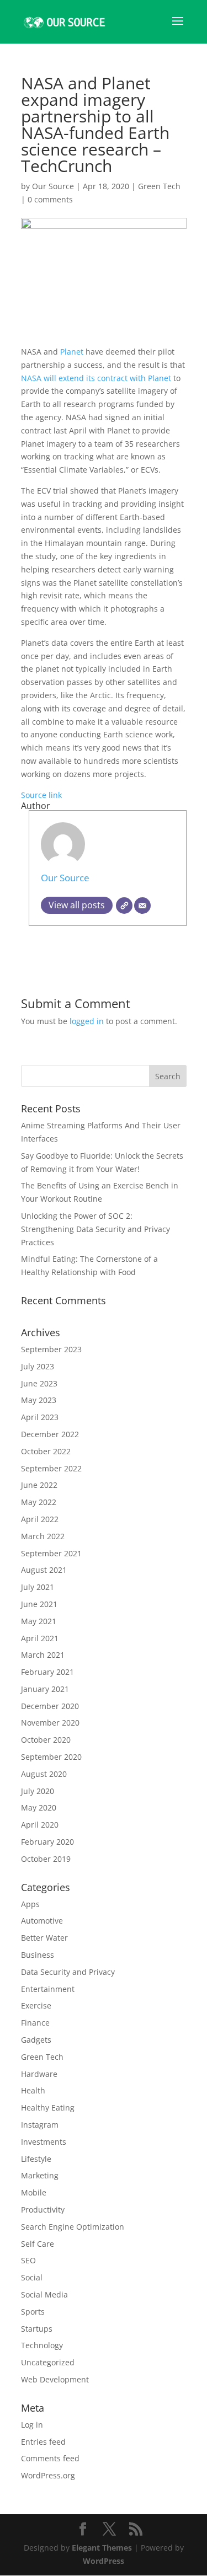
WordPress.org (48, 2475)
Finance (35, 2023)
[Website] (124, 906)
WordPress (104, 2561)
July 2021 (38, 1587)
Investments (44, 2142)
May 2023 (39, 1400)
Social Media (44, 2294)
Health (33, 2090)
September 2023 (51, 1349)
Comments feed (50, 2458)
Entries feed (43, 2442)
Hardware (39, 2074)
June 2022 (39, 1485)
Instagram (40, 2125)
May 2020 (39, 1808)
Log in (32, 2425)
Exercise (36, 2005)
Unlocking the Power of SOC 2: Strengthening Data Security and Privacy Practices (95, 1229)
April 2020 (40, 1825)
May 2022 (39, 1502)
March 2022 (43, 1536)
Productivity (43, 2210)
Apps (30, 1904)
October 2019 (46, 1859)
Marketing (40, 2175)
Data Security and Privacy (68, 1972)
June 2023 (39, 1383)
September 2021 (51, 1553)
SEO (28, 2260)
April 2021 (40, 1638)
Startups (37, 2329)
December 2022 (50, 1434)
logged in (87, 1021)
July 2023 (38, 1366)
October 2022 (46, 1451)
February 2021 (47, 1672)
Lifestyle (36, 2159)
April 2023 (40, 1417)
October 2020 (46, 1740)
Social (32, 2277)
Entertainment (48, 1989)
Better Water (44, 1938)
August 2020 (44, 1774)
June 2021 (39, 1604)
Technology (42, 2345)
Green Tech (159, 186)
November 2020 (50, 1723)
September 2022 (51, 1468)
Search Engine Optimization (73, 2227)
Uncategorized (48, 2362)
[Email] (142, 906)
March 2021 (43, 1655)
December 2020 (50, 1706)
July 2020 (38, 1791)
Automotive (42, 1921)
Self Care (38, 2244)
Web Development (55, 2379)
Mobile (34, 2192)
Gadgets (36, 2040)
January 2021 (45, 1689)
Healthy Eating (48, 2108)
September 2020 (51, 1757)
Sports (33, 2312)
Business (38, 1955)
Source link (41, 795)
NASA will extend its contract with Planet (96, 378)
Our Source (53, 186)
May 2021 (39, 1621)
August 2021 (44, 1570)
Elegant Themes (102, 2548)
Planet (73, 352)
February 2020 (47, 1842)
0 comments (50, 199)
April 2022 (40, 1519)
